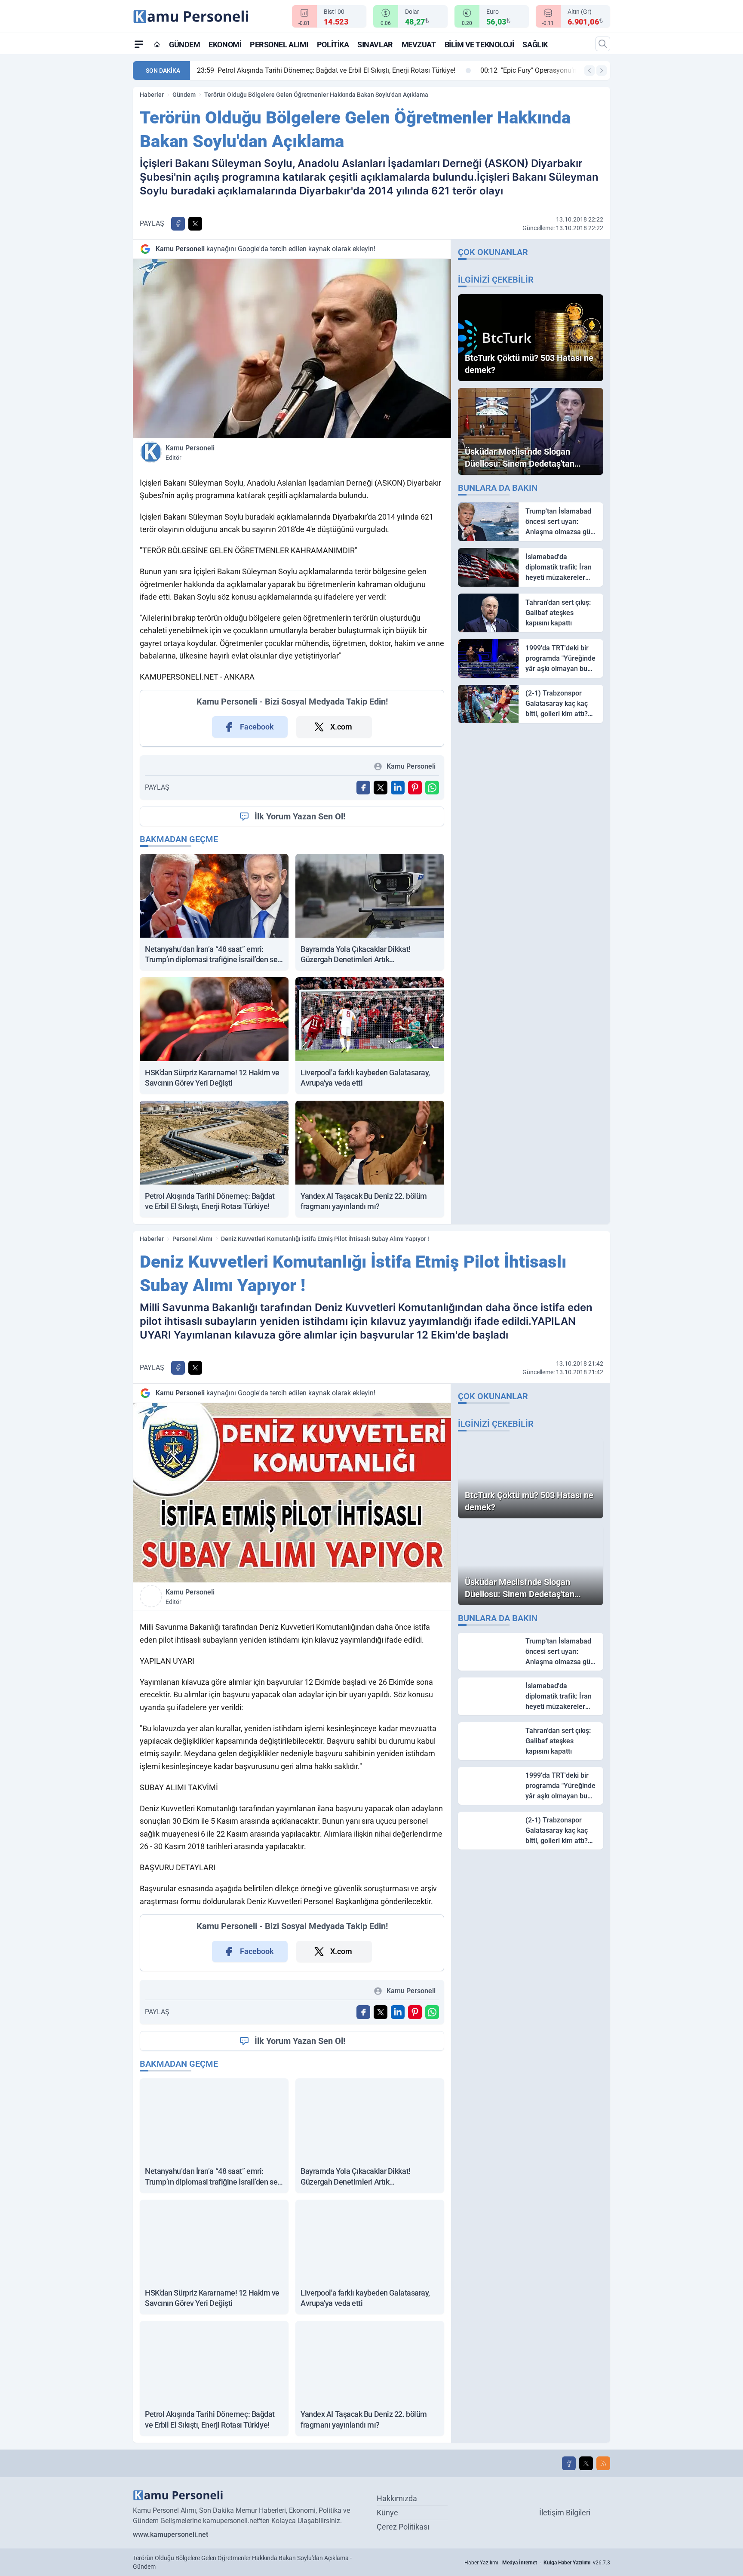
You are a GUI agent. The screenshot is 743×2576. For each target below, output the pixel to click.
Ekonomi (225, 45)
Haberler (152, 95)
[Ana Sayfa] (157, 44)
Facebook (257, 727)
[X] (586, 2463)
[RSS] (603, 2463)
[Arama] (603, 44)
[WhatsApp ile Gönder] (432, 788)
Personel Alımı (279, 45)
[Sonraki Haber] (602, 71)
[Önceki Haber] (589, 71)
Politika (333, 45)
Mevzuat (419, 45)
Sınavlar (375, 45)
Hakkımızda (397, 2498)
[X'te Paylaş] (195, 224)
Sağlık (535, 45)
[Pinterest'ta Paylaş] (415, 788)
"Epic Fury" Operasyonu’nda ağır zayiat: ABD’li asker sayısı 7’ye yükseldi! (317, 70)
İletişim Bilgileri (565, 2513)
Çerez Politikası (403, 2527)
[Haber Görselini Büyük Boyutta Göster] (292, 349)
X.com (341, 727)
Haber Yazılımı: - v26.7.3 (537, 2563)
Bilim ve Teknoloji (479, 45)
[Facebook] (569, 2463)
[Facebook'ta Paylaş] (178, 224)
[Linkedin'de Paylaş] (398, 788)
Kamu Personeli (190, 452)
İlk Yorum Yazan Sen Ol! (300, 816)
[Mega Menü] (139, 44)
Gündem (184, 45)
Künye (387, 2513)
